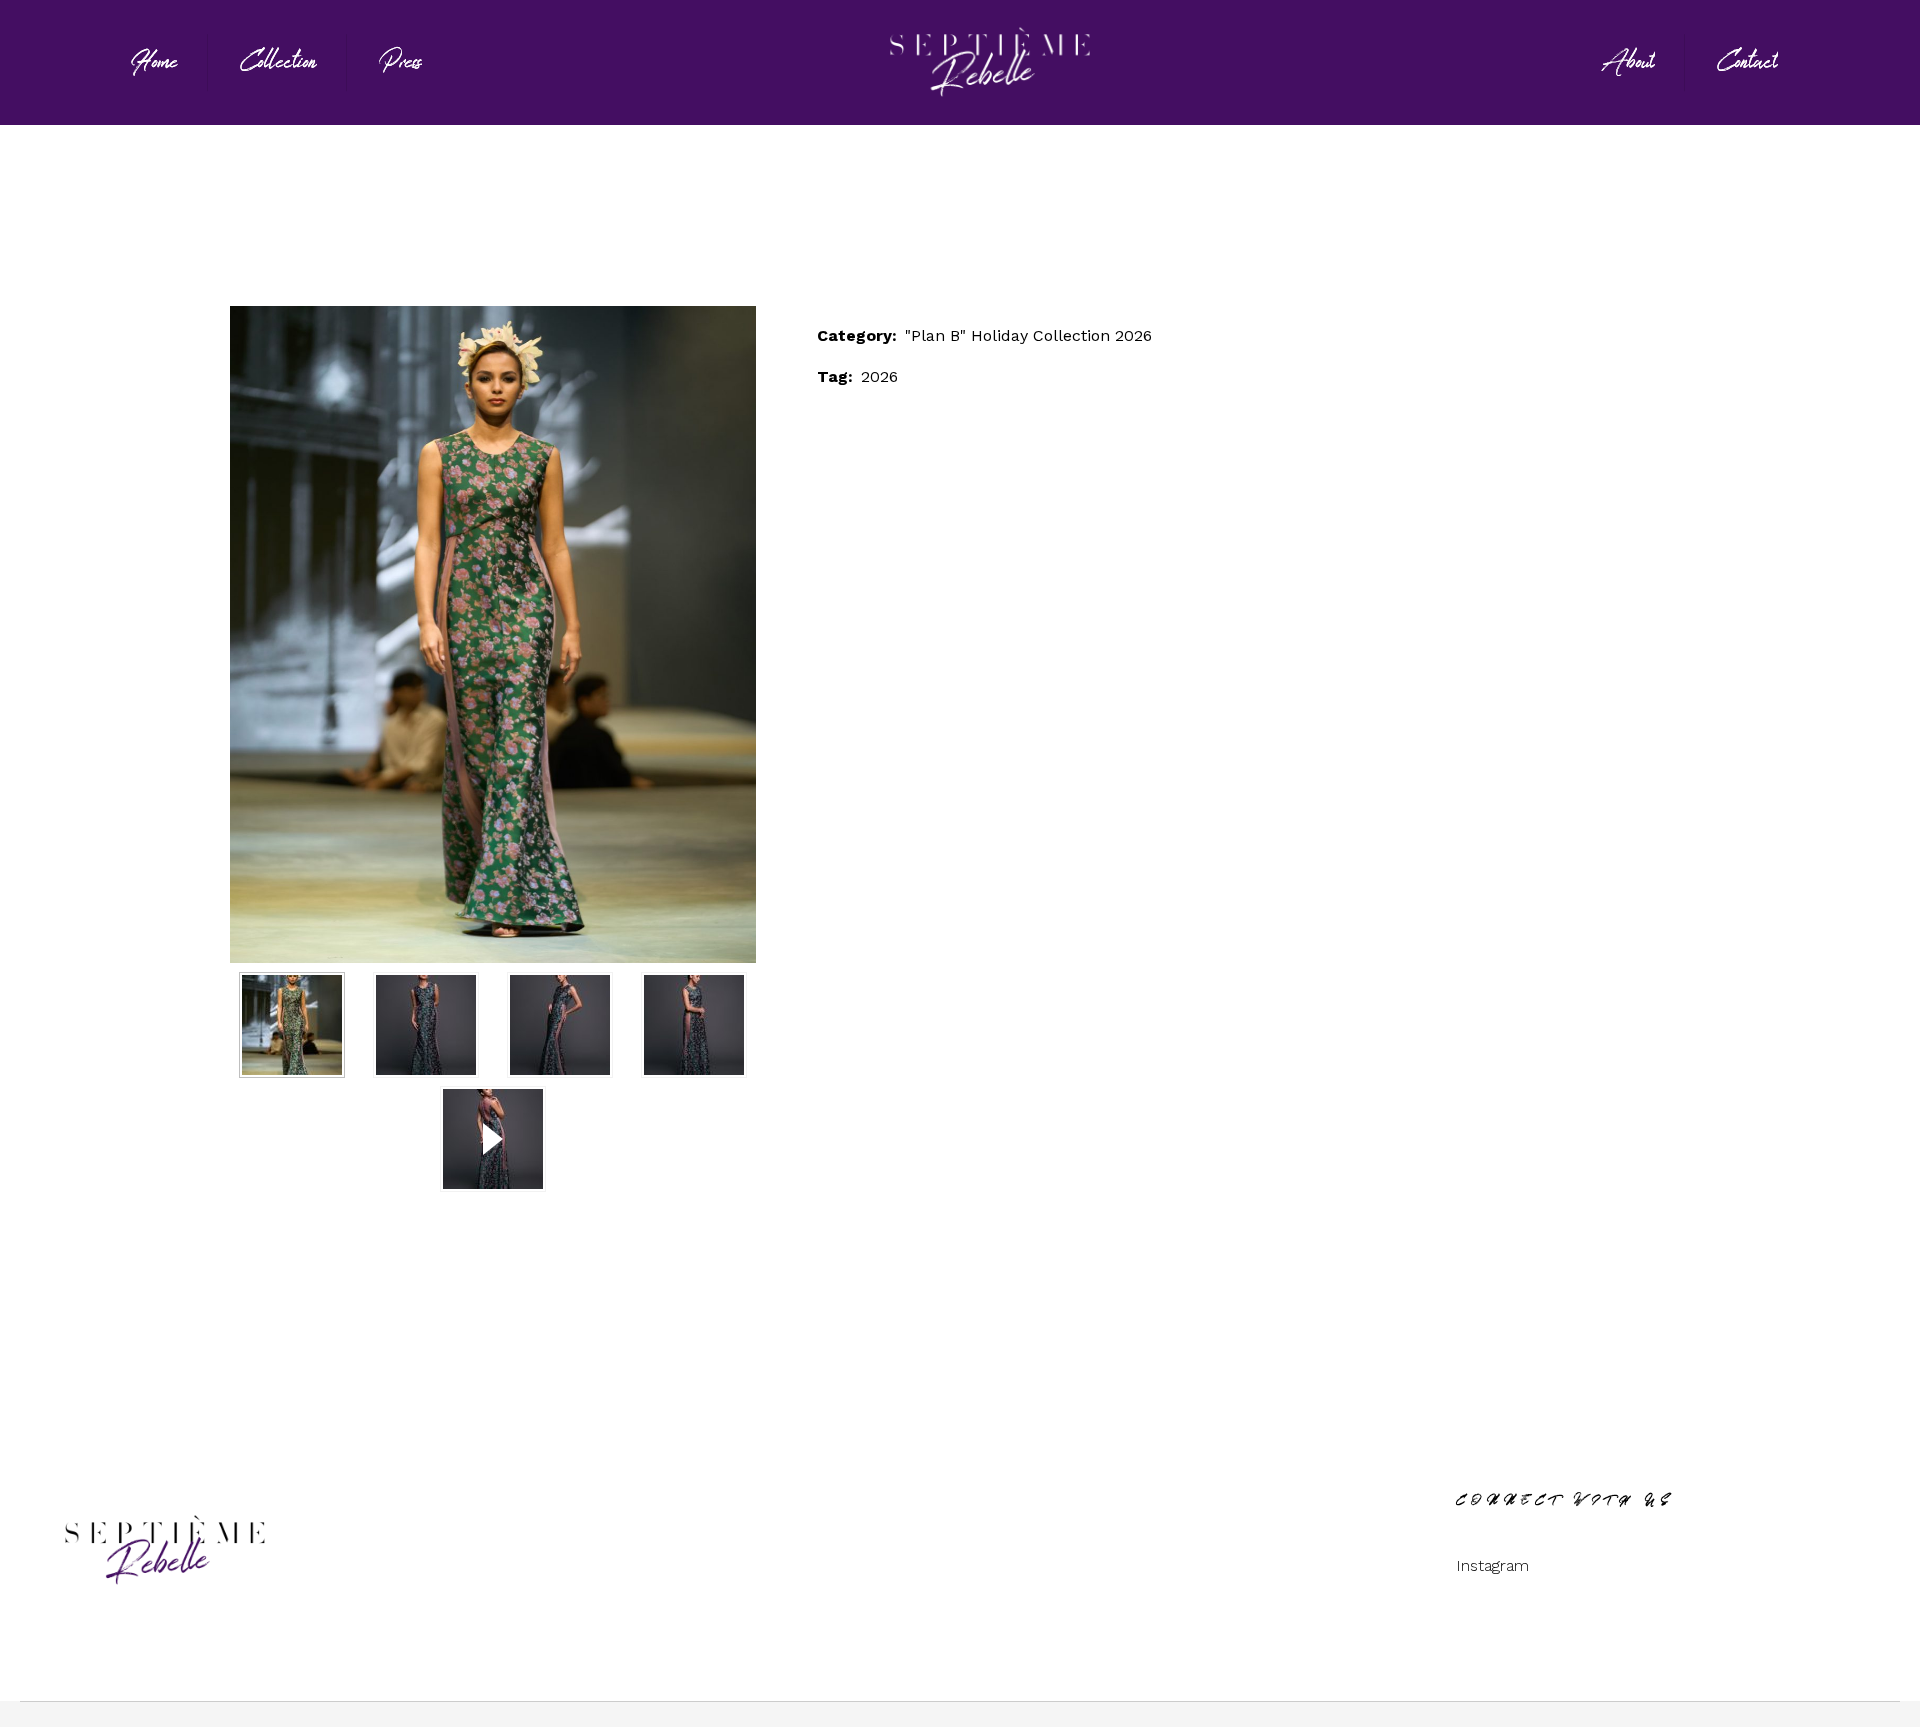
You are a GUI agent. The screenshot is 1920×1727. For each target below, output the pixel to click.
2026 (879, 376)
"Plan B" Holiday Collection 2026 (951, 222)
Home (775, 222)
